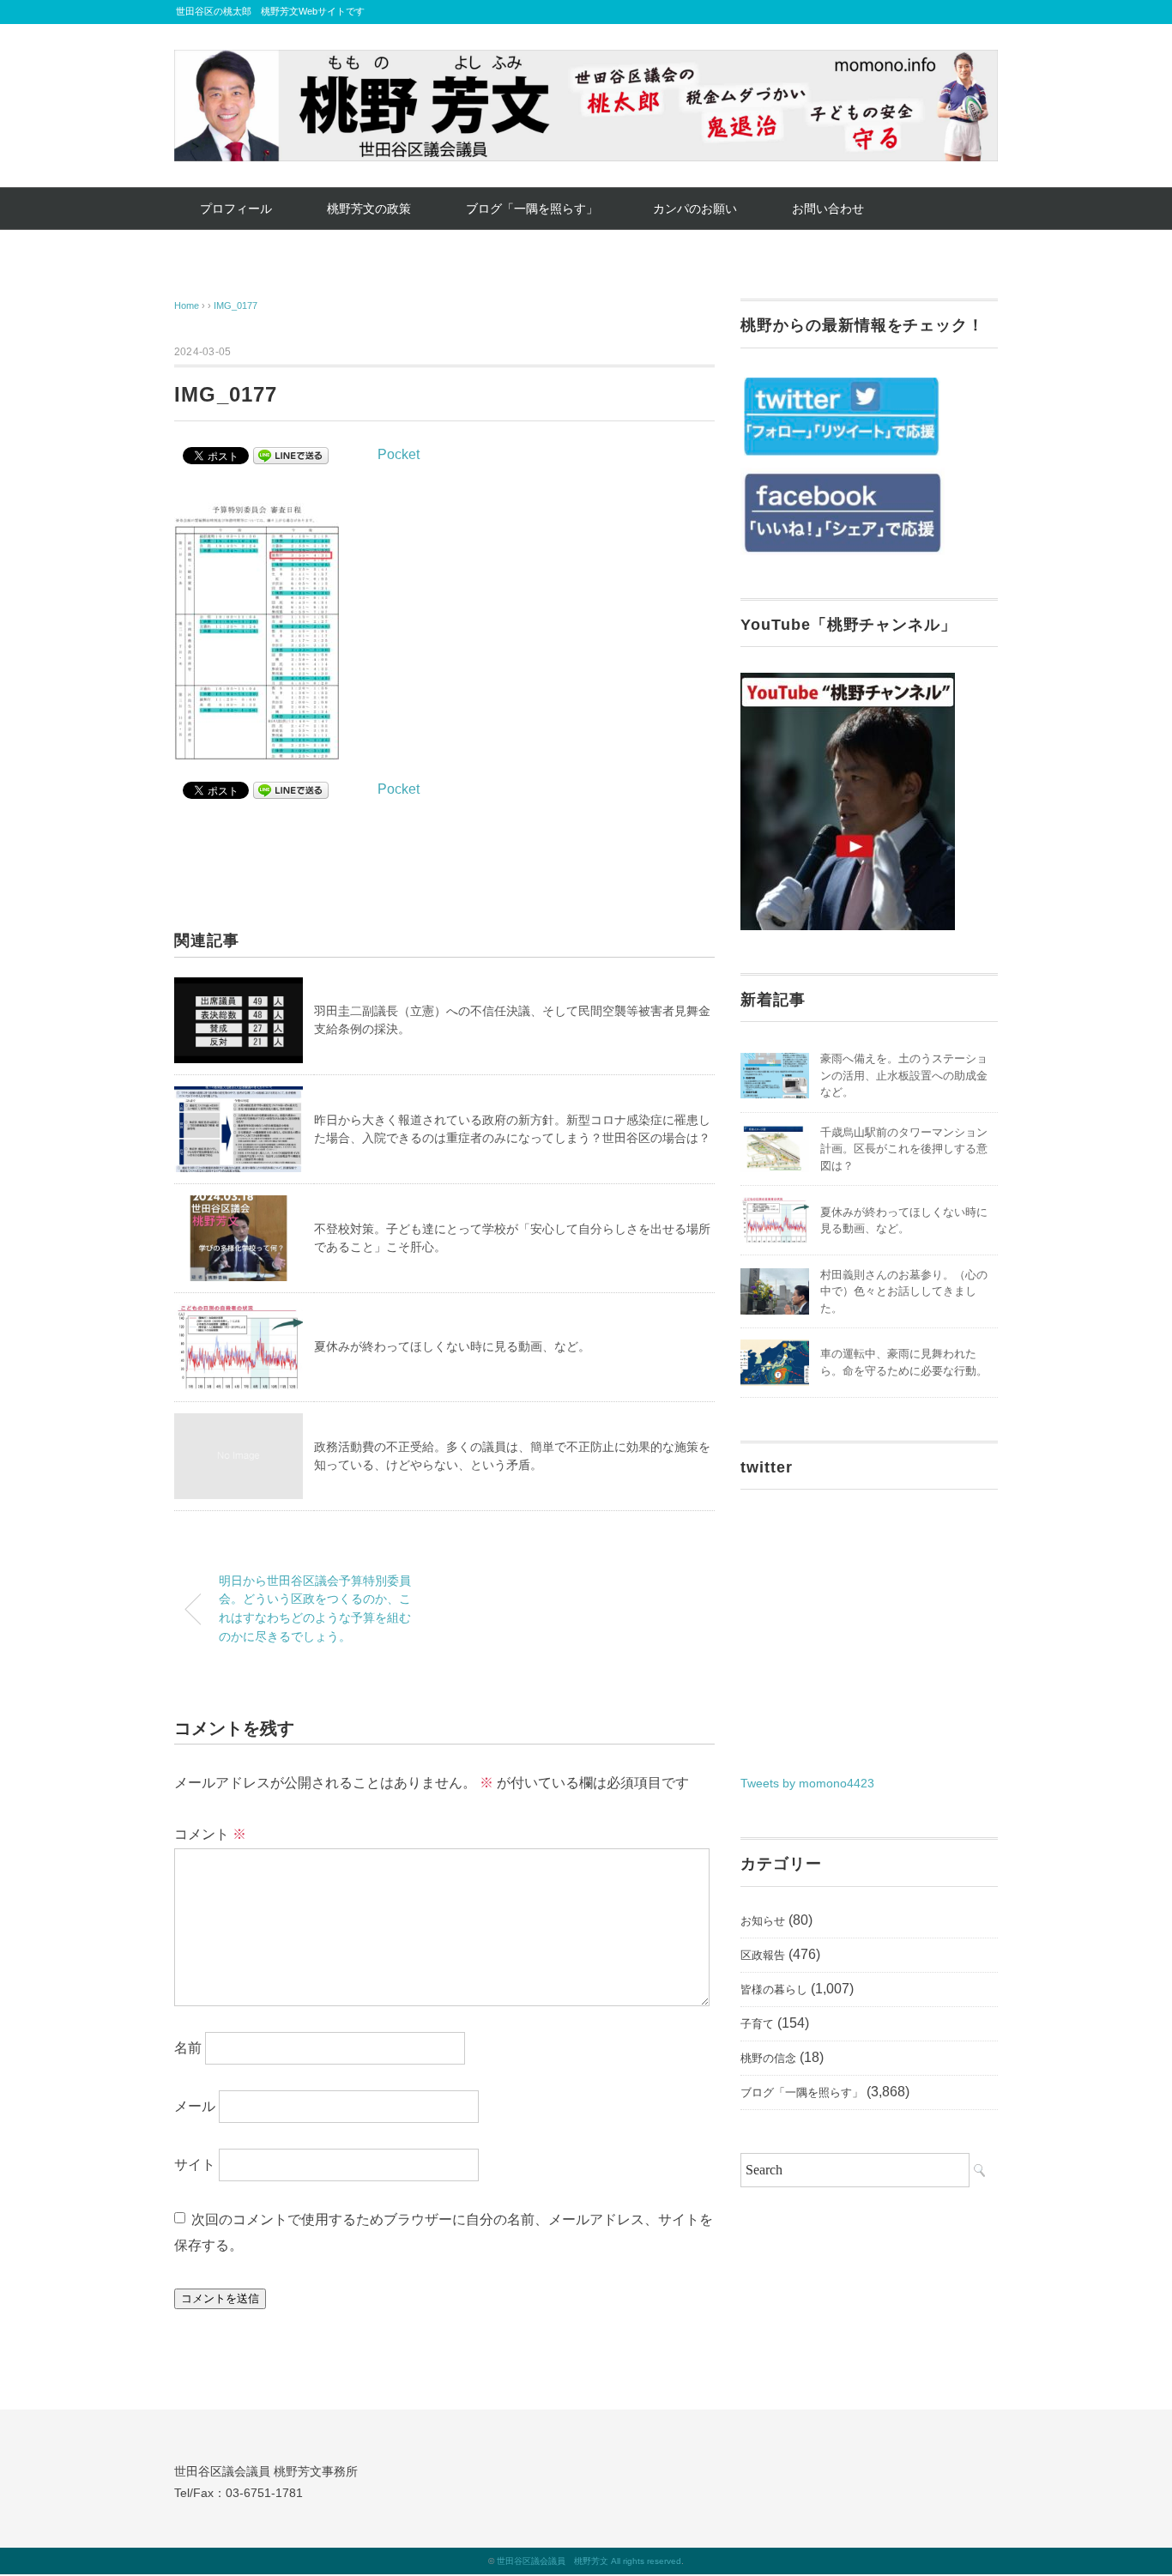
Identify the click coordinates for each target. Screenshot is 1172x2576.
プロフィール (236, 209)
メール (195, 2106)
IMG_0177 (236, 305)
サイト (195, 2165)
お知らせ (763, 1921)
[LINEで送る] (291, 454)
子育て (757, 2024)
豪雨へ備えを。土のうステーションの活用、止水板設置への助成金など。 (904, 1075)
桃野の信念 (768, 2058)
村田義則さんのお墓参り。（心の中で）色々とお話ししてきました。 (904, 1291)
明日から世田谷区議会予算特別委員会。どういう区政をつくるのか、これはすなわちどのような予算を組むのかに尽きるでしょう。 (315, 1608)
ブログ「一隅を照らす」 (532, 209)
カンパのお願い (695, 209)
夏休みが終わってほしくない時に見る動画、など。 (452, 1346)
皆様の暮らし (774, 1989)
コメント (210, 1834)
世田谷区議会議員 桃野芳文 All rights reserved (589, 2561)
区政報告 (763, 1955)
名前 (188, 2048)
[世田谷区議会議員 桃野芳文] (586, 62)
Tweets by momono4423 (807, 1783)
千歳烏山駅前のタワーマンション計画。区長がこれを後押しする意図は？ (904, 1149)
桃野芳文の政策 (369, 209)
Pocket (399, 454)
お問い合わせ (828, 209)
